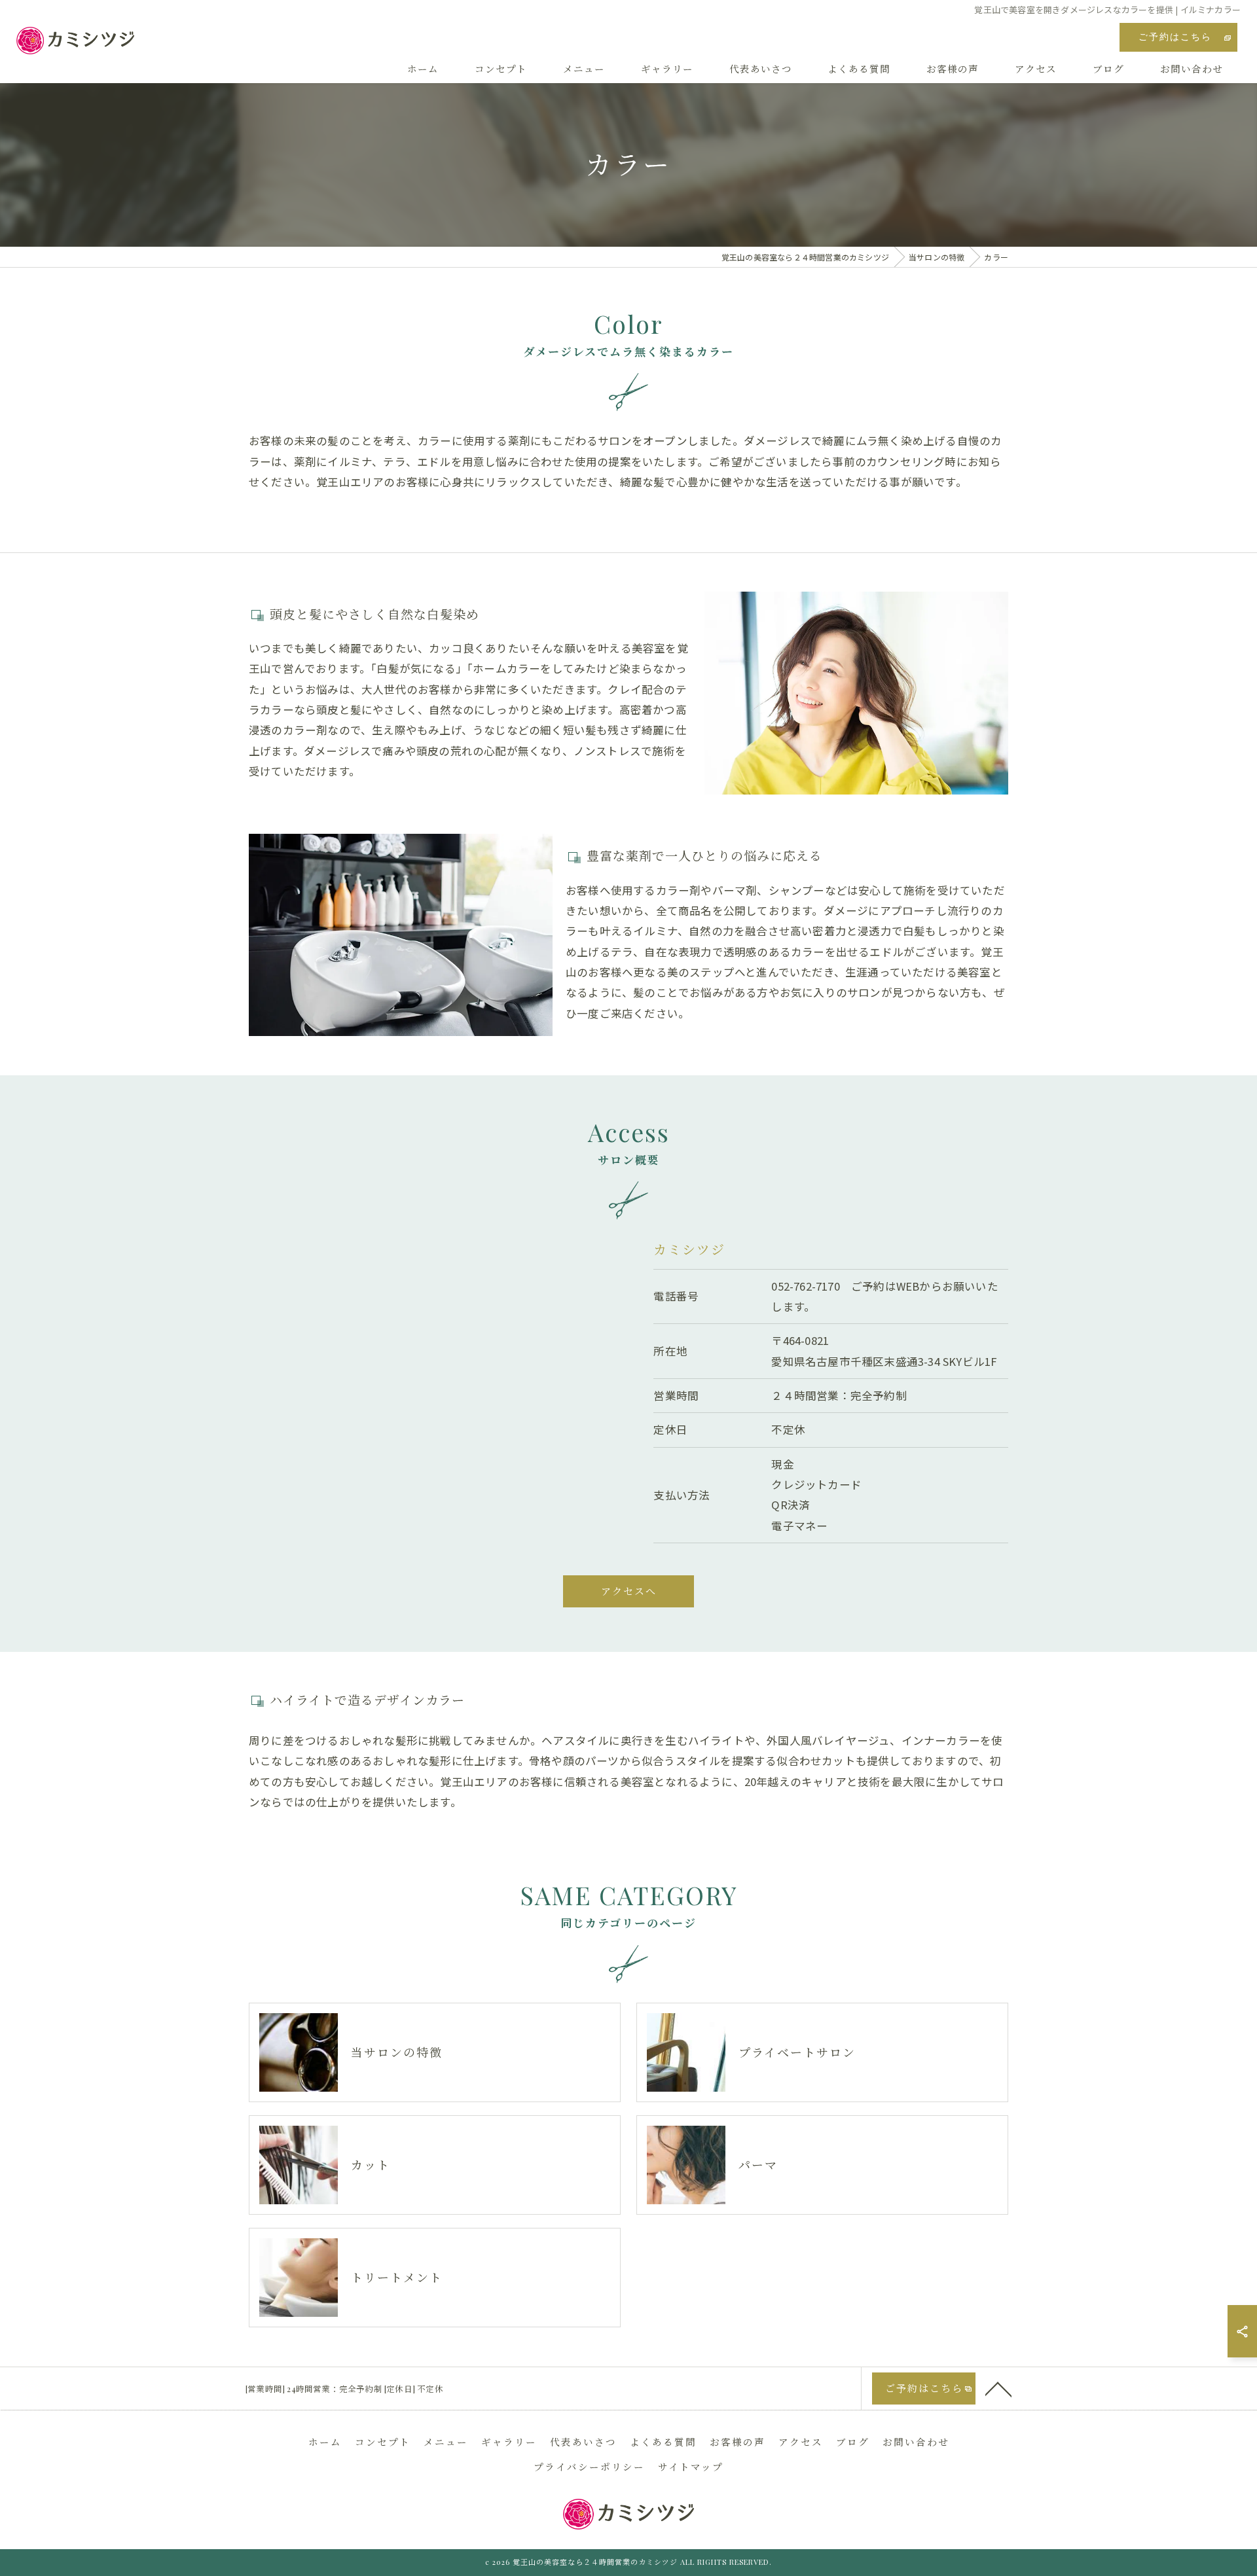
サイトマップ (691, 2467)
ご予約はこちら (1175, 37)
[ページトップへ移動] (998, 2388)
